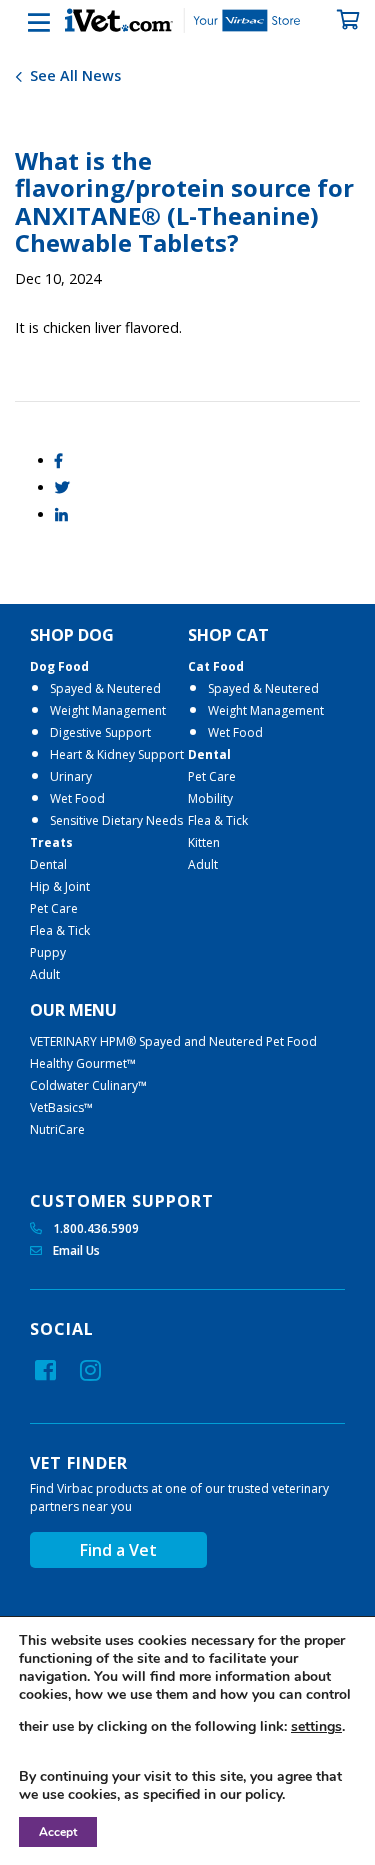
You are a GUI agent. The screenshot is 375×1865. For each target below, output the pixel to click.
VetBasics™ (61, 1107)
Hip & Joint (60, 886)
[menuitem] (109, 805)
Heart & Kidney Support (117, 754)
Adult (45, 974)
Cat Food (216, 666)
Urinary (71, 776)
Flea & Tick (60, 930)
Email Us (75, 1250)
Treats (51, 842)
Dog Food (59, 666)
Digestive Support (100, 732)
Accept (58, 1832)
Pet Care (54, 908)
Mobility (210, 798)
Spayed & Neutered (105, 688)
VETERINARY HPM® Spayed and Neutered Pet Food (173, 1041)
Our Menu (73, 1010)
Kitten (204, 842)
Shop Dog (72, 635)
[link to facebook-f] (45, 1370)
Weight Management (108, 710)
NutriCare (57, 1129)
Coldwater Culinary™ (88, 1085)
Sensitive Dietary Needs (116, 820)
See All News (73, 75)
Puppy (48, 952)
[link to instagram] (90, 1370)
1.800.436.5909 (94, 1228)
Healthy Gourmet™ (83, 1063)
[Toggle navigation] (25, 23)
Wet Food (77, 798)
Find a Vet (118, 1550)
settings (316, 1727)
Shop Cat (228, 635)
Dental (48, 864)
